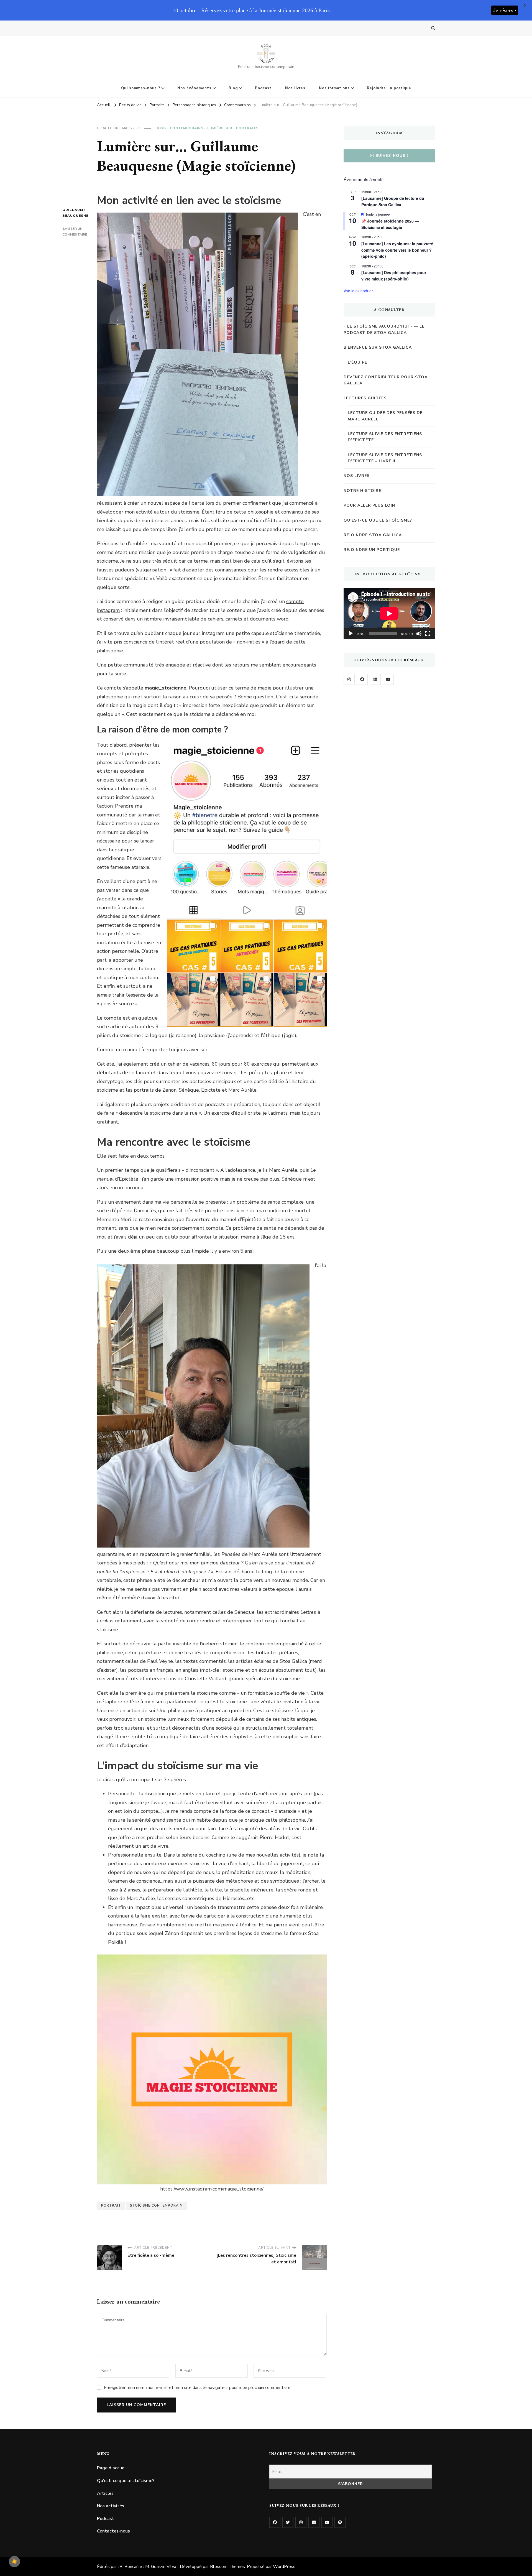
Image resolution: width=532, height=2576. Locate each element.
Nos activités (111, 2506)
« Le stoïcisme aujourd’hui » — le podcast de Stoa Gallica (384, 329)
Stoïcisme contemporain (156, 2205)
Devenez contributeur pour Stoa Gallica (386, 380)
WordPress (284, 2567)
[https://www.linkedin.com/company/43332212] (375, 679)
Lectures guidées (365, 398)
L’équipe (357, 362)
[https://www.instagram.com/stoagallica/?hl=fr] (349, 679)
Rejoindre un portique (389, 88)
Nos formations (334, 88)
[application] (389, 614)
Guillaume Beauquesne (73, 213)
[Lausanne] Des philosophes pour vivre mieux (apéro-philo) (394, 276)
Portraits (247, 128)
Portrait (111, 2205)
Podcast (263, 88)
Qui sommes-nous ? (141, 88)
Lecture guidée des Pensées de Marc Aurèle (385, 416)
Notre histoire (362, 491)
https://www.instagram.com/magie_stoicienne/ (212, 2189)
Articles (105, 2493)
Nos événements (194, 88)
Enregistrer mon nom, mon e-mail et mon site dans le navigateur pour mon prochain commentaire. (198, 2388)
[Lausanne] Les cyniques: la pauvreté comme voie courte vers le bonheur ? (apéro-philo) (397, 250)
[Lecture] (351, 634)
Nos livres (295, 88)
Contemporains (187, 128)
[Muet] (419, 634)
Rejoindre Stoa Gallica (373, 535)
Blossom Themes (227, 2567)
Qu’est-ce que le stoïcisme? (378, 520)
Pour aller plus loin (369, 505)
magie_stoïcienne (166, 688)
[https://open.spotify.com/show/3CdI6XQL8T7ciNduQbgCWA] (340, 2522)
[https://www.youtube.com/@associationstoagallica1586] (388, 679)
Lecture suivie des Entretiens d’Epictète (385, 437)
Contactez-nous (113, 2531)
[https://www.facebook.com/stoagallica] (362, 679)
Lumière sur (220, 128)
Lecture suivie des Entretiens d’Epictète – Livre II (385, 458)
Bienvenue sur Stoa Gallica (378, 347)
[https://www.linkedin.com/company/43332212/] (314, 2522)
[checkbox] (14, 2562)
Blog (233, 88)
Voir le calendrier (358, 291)
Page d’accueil (112, 2468)
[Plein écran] (428, 634)
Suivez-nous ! (392, 156)
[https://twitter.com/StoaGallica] (288, 2522)
